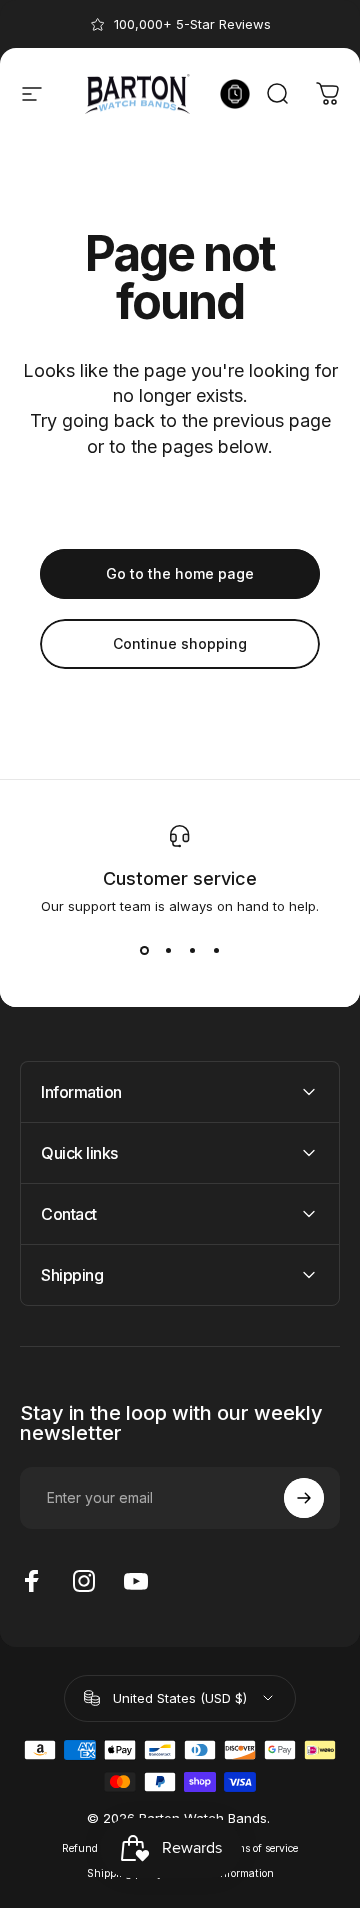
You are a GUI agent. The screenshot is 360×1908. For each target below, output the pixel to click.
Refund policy (95, 1848)
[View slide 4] (216, 950)
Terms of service (259, 1848)
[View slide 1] (144, 950)
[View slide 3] (192, 950)
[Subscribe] (304, 1498)
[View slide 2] (168, 950)
